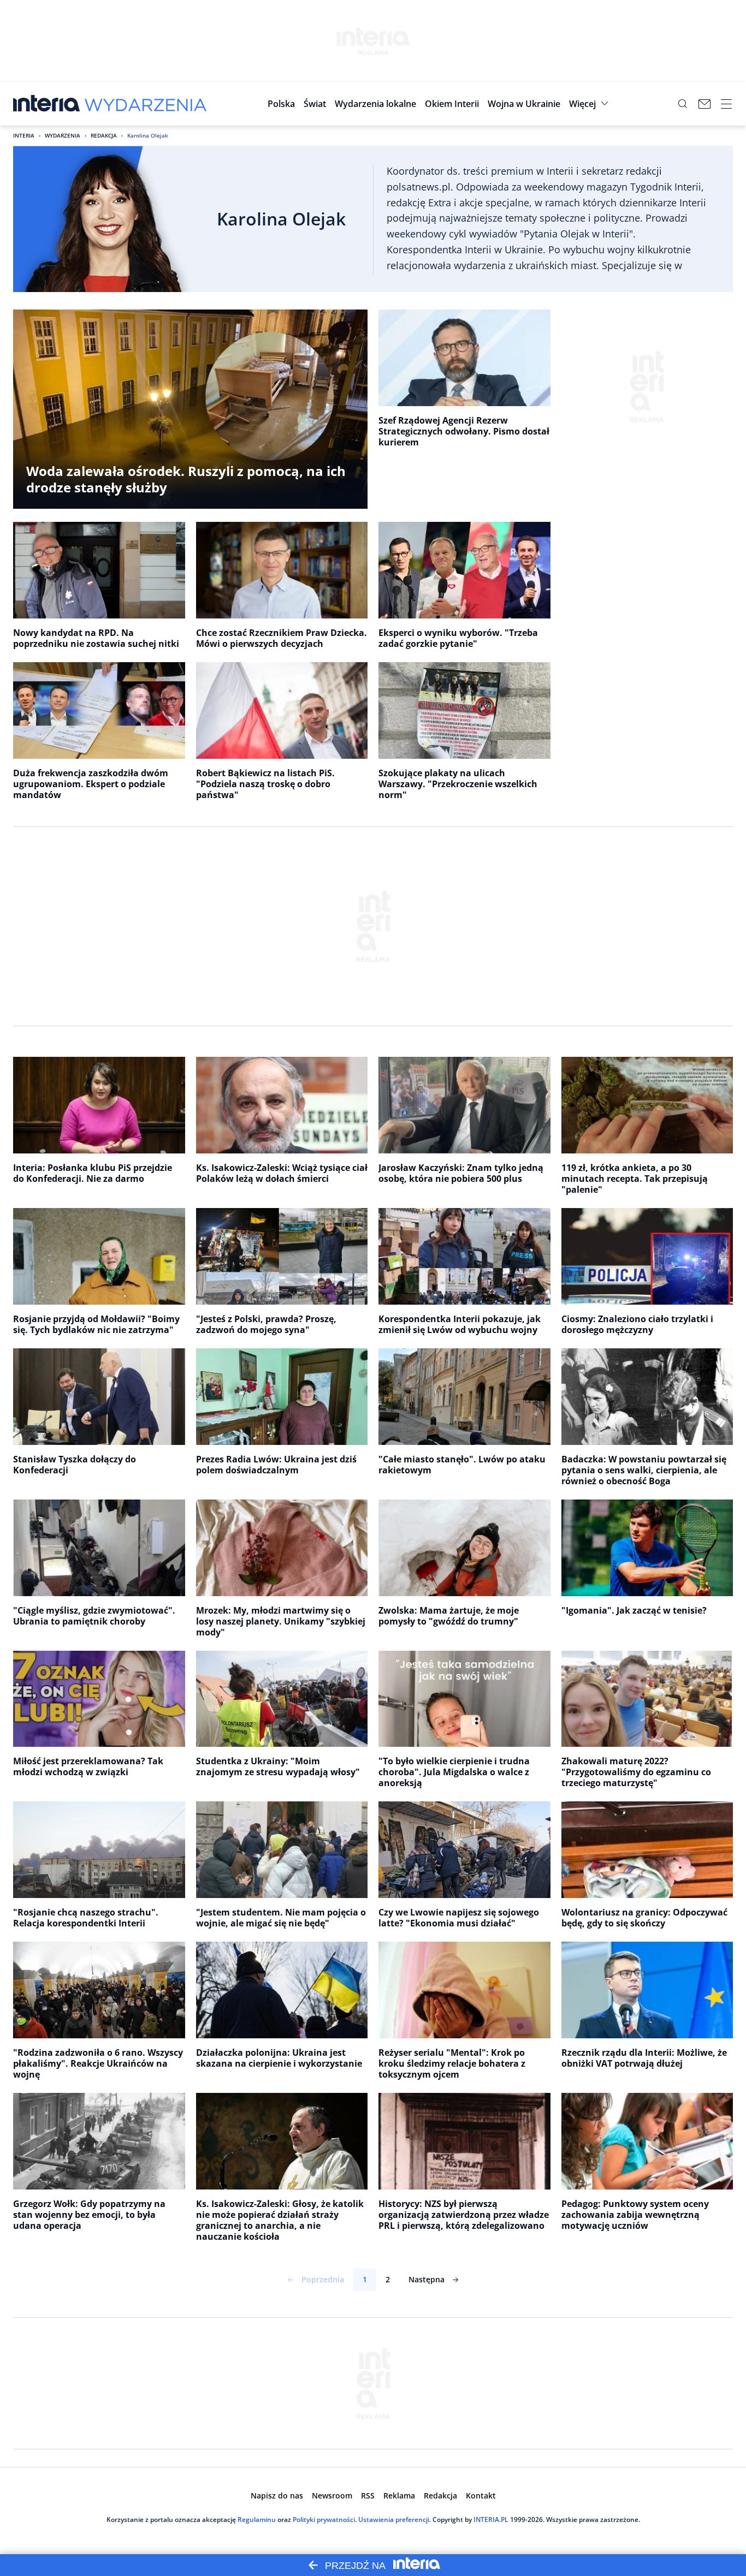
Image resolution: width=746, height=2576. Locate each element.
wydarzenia (63, 135)
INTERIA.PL (491, 2520)
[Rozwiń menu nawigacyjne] (726, 104)
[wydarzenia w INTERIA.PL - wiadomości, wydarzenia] (146, 104)
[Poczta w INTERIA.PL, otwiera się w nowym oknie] (704, 104)
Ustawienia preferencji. (395, 2520)
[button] (375, 104)
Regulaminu (257, 2520)
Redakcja (104, 135)
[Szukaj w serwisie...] (683, 104)
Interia (24, 135)
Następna (427, 2279)
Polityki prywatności (324, 2520)
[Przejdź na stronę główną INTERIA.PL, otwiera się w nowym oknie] (47, 104)
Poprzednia (323, 2279)
